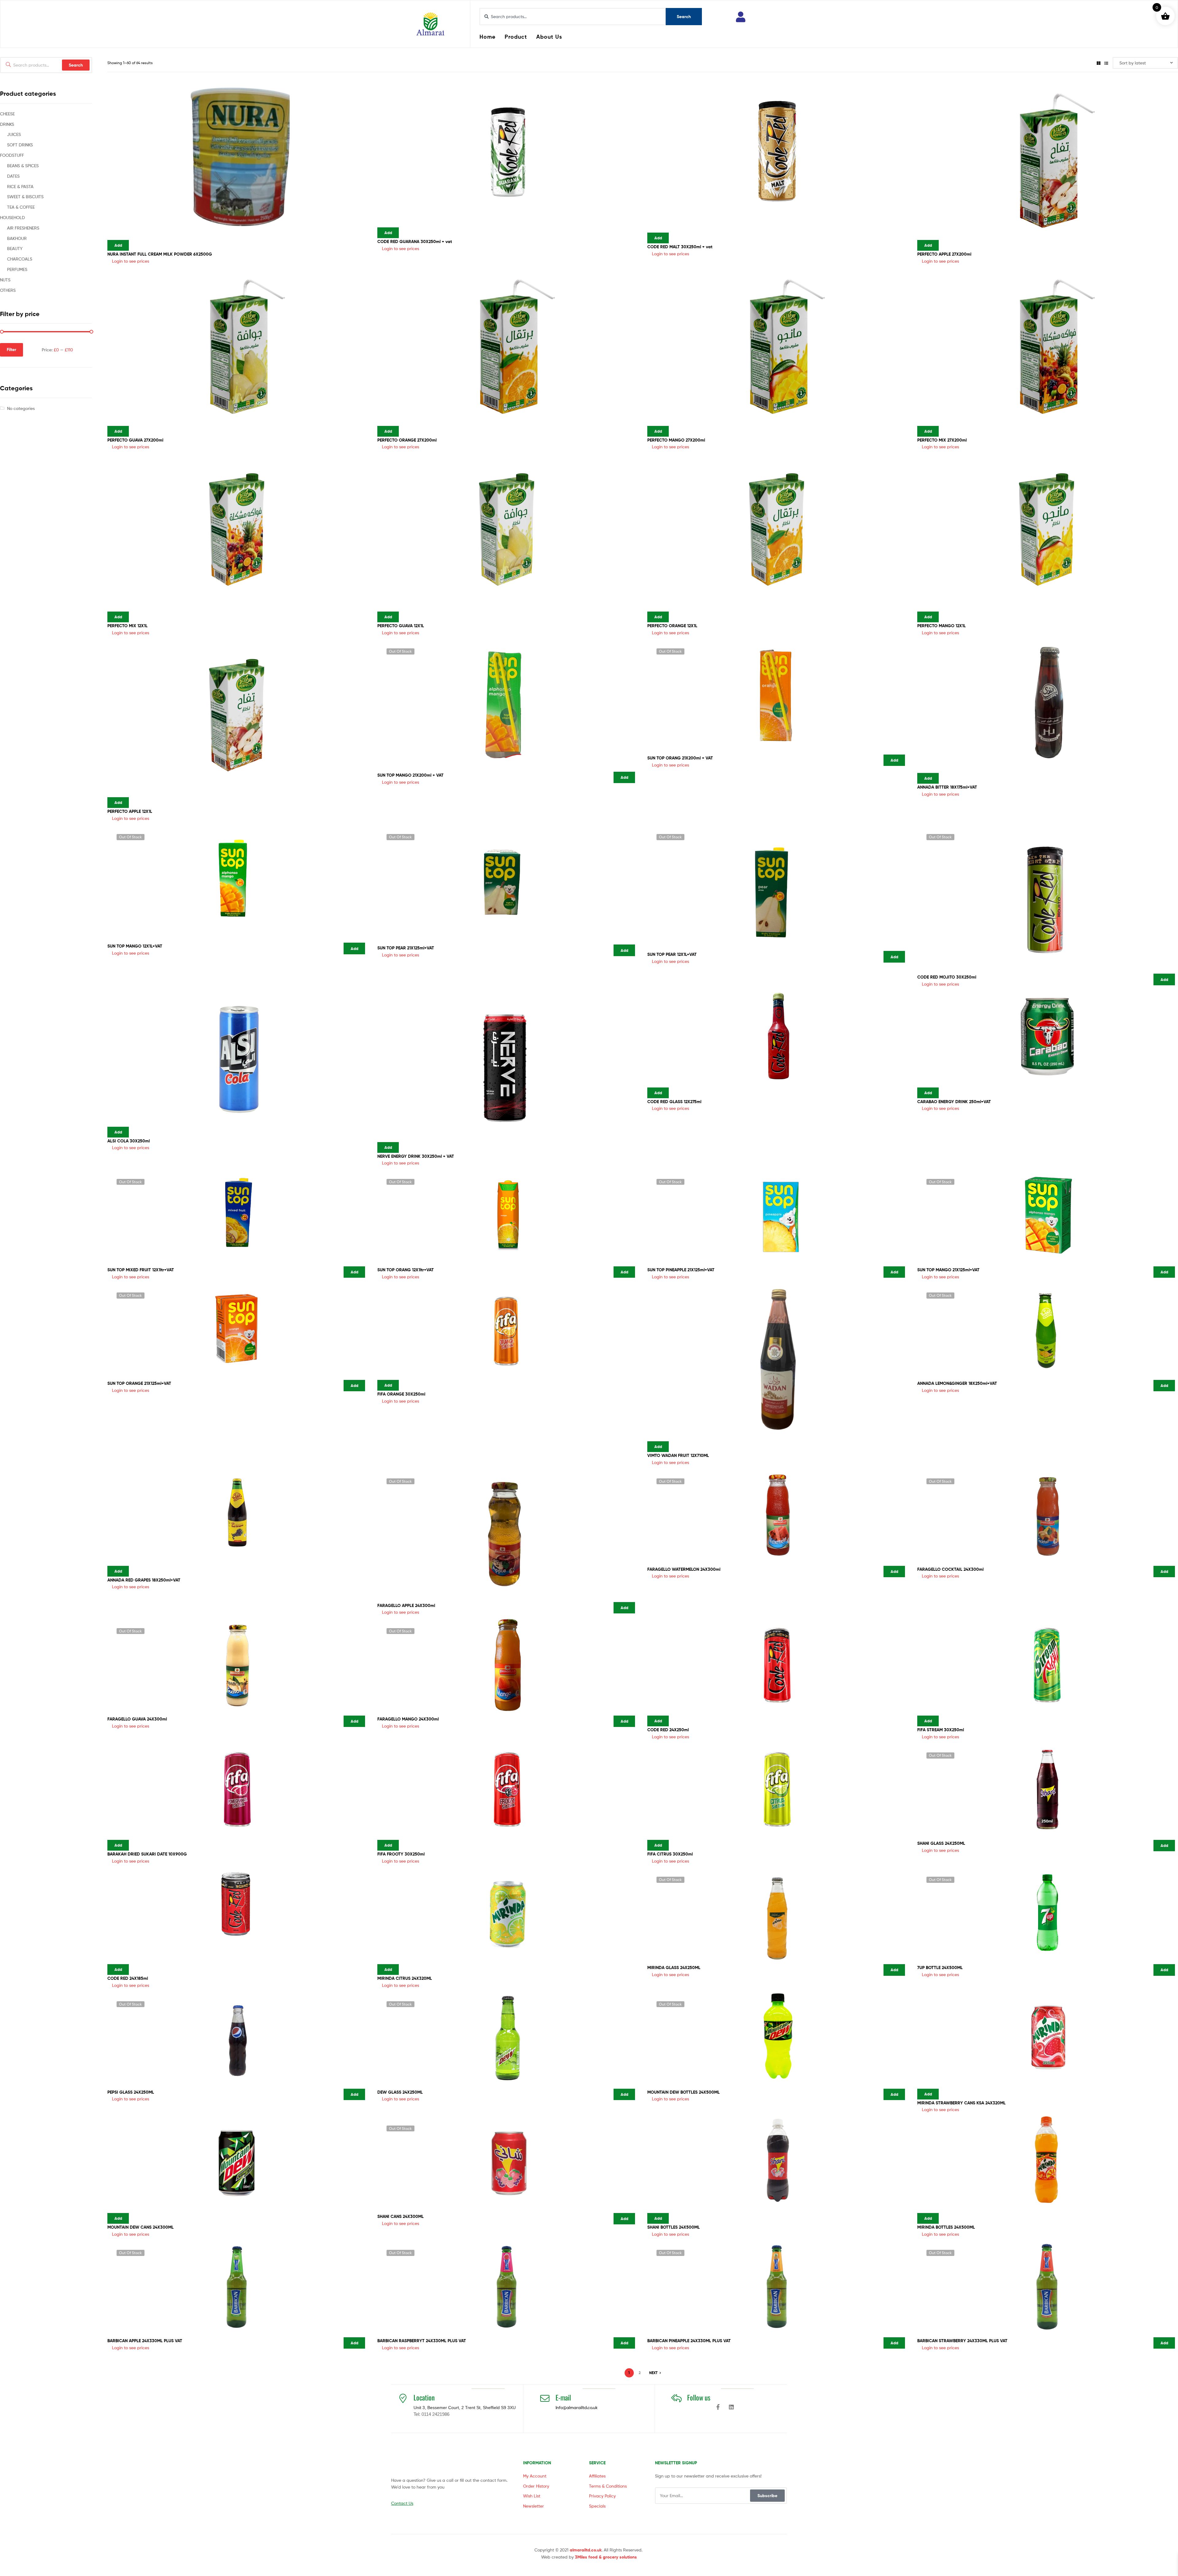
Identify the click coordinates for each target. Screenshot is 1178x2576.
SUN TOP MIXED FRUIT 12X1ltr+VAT (141, 1270)
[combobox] (573, 17)
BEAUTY (15, 248)
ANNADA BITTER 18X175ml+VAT (947, 787)
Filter (12, 350)
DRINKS (7, 124)
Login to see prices (131, 261)
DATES (13, 176)
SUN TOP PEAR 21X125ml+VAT (406, 948)
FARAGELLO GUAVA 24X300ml (137, 1719)
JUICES (14, 134)
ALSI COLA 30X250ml (129, 1141)
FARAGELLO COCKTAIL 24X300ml (950, 1569)
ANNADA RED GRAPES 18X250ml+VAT (144, 1580)
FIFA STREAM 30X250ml (941, 1730)
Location (424, 2397)
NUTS (5, 280)
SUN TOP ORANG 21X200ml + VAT (680, 758)
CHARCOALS (20, 259)
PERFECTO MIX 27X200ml (942, 440)
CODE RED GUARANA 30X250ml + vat (415, 241)
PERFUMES (17, 269)
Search (76, 65)
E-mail (563, 2397)
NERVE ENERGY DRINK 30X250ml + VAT (416, 1156)
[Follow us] (676, 2398)
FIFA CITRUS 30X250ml (670, 1854)
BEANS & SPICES (23, 166)
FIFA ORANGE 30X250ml (401, 1394)
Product (516, 37)
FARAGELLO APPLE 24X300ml (406, 1605)
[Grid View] (1099, 63)
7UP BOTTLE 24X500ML (940, 1968)
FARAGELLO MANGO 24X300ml (408, 1719)
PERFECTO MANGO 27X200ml (676, 440)
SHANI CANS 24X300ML (400, 2216)
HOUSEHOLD (12, 217)
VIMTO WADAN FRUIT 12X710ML (678, 1455)
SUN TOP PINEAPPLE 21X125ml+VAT (681, 1270)
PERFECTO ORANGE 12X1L (672, 626)
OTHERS (8, 290)
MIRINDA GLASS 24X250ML (674, 1968)
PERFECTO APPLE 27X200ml (944, 254)
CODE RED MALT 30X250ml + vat (680, 247)
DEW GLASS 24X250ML (400, 2092)
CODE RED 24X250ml (668, 1730)
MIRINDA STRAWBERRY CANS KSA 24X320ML (961, 2103)
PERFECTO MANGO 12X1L (941, 626)
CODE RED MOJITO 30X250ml (947, 977)
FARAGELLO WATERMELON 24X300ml (684, 1569)
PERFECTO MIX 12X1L (127, 626)
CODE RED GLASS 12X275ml (674, 1102)
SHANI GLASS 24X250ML (941, 1843)
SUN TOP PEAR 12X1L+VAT (672, 954)
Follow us (699, 2397)
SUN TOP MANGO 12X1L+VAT (135, 946)
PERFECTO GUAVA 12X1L (401, 626)
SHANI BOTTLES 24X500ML (674, 2227)
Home (487, 37)
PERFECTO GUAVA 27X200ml (135, 440)
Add (624, 777)
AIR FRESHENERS (23, 228)
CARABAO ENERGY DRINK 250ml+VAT (954, 1102)
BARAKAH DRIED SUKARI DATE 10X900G (147, 1854)
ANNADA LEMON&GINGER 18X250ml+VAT (957, 1383)
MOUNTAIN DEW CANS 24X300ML (141, 2227)
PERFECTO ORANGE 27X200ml (407, 440)
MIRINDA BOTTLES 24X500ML (946, 2227)
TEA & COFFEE (21, 207)
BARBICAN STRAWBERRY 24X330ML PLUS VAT (962, 2341)
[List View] (1106, 63)
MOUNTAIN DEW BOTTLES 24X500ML (683, 2092)
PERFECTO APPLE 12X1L (130, 811)
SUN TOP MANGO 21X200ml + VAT (410, 775)
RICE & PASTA (20, 186)
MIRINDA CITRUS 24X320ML (405, 1978)
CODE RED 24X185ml (128, 1978)
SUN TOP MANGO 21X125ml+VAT (948, 1270)
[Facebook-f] (718, 2407)
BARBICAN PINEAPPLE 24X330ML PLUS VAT (689, 2341)
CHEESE (7, 114)
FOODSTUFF (12, 155)
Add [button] (118, 245)
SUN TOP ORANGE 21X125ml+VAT (139, 1383)
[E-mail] (545, 2398)
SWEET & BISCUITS (25, 197)
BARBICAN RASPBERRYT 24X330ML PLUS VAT (422, 2341)
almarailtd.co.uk (586, 2550)
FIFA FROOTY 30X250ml (401, 1854)
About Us (549, 37)
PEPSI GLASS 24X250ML (131, 2092)
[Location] (403, 2398)
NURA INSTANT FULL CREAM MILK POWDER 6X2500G (160, 254)
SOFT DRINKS (20, 145)
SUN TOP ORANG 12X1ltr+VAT (406, 1270)
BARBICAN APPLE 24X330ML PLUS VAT (145, 2341)
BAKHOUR (17, 238)
